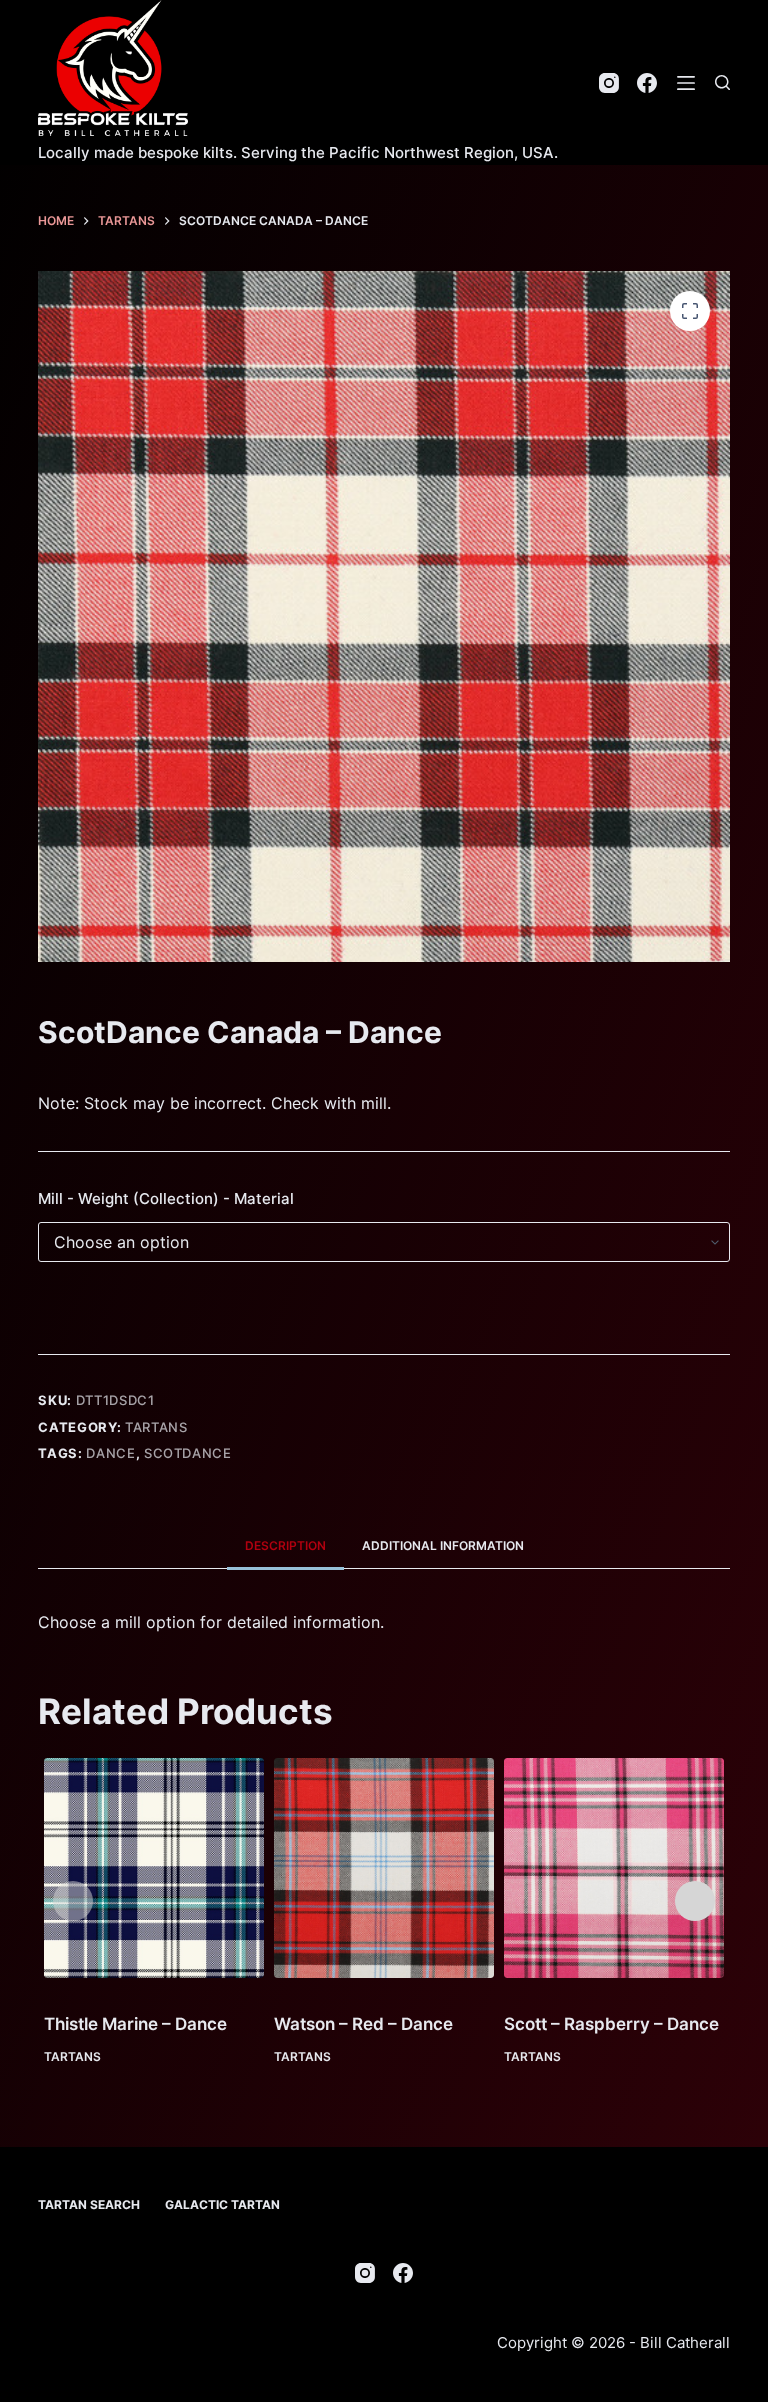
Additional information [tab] (443, 1545)
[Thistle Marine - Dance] (154, 1868)
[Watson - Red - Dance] (384, 1868)
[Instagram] (609, 83)
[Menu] (686, 83)
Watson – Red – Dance (363, 2024)
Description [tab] (285, 1545)
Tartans (156, 1427)
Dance (110, 1453)
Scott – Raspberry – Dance (611, 2024)
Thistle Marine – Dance (135, 2024)
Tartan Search (89, 2204)
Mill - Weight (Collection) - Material (166, 1198)
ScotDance (188, 1453)
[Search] (722, 82)
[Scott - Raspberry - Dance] (614, 1868)
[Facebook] (647, 83)
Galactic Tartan (222, 2204)
